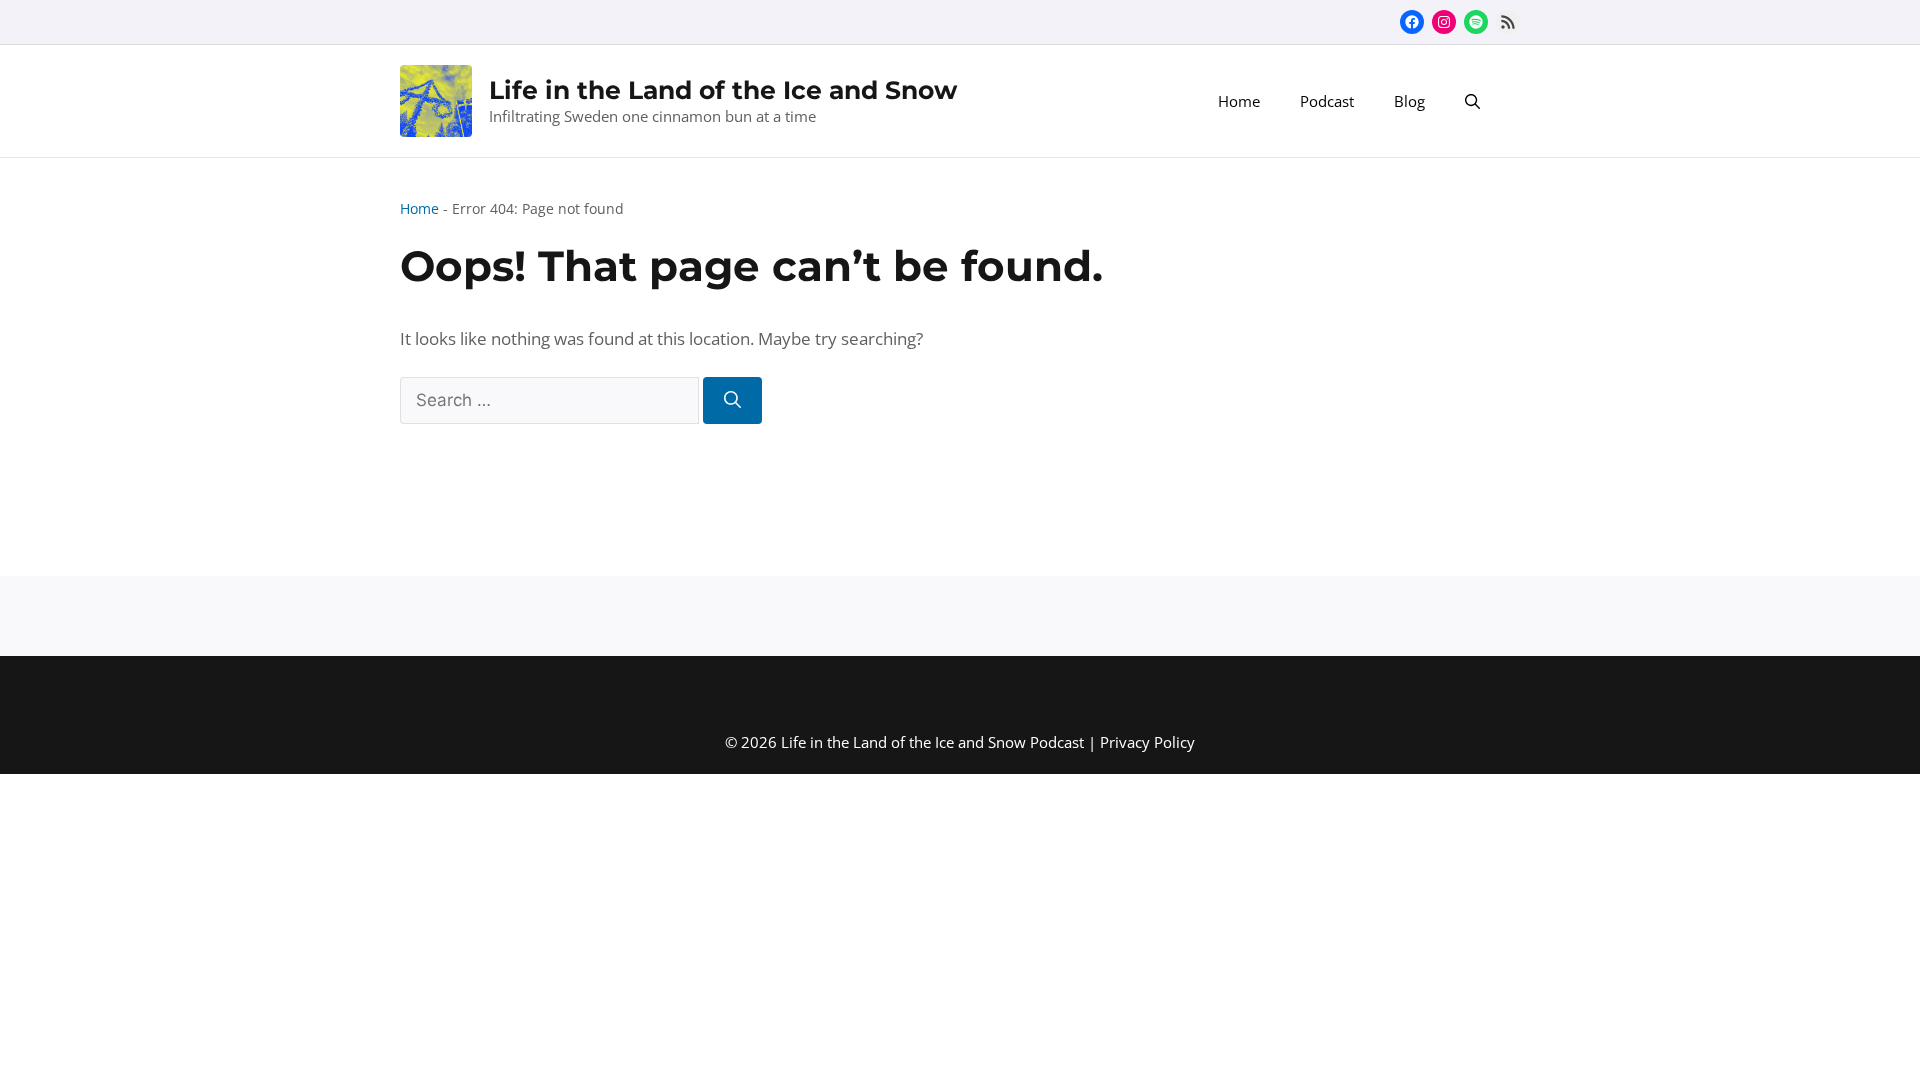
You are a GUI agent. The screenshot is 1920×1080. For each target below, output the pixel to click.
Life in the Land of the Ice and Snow (723, 90)
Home (1239, 101)
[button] (1472, 101)
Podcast (1327, 101)
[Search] (732, 401)
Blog (1409, 101)
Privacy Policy (1147, 742)
